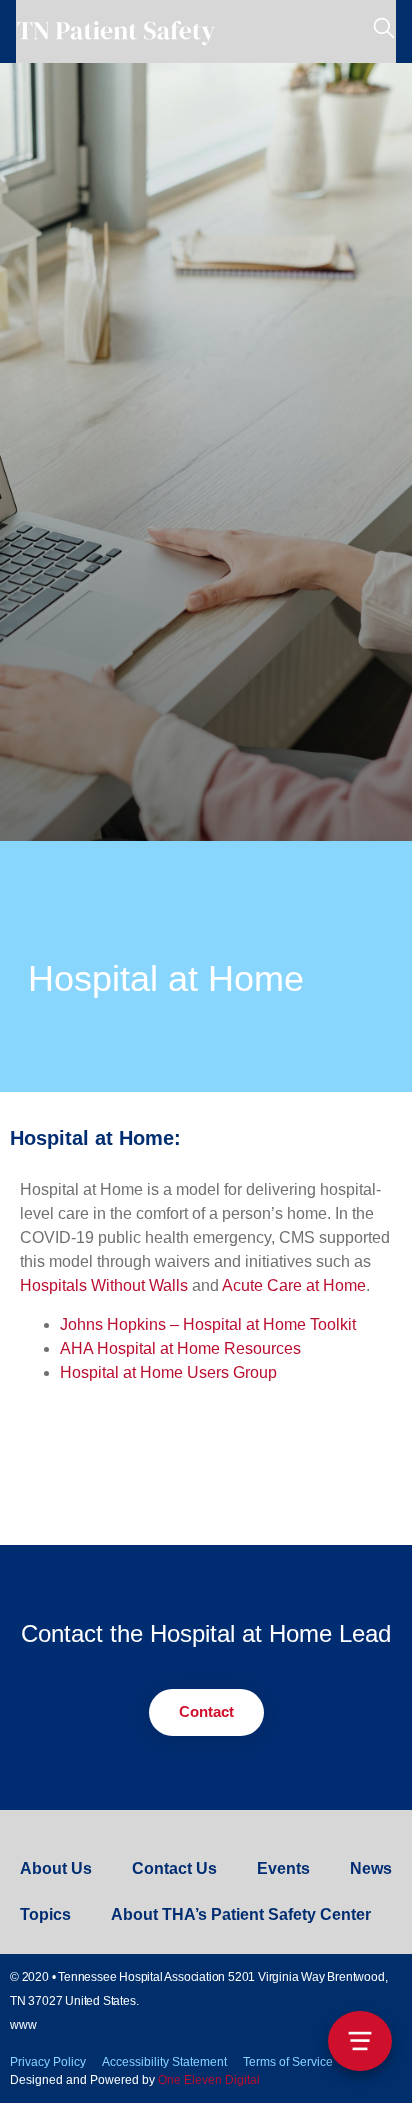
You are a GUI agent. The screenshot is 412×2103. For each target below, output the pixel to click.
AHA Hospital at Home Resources (180, 1348)
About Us (56, 1868)
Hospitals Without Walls (104, 1285)
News (371, 1868)
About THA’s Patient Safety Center (241, 1914)
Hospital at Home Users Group (168, 1372)
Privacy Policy (48, 2062)
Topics (45, 1914)
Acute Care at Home (294, 1285)
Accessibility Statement (164, 2062)
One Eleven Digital (209, 2080)
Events (283, 1868)
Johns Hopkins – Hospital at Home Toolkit (208, 1324)
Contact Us (174, 1868)
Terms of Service (288, 2062)
